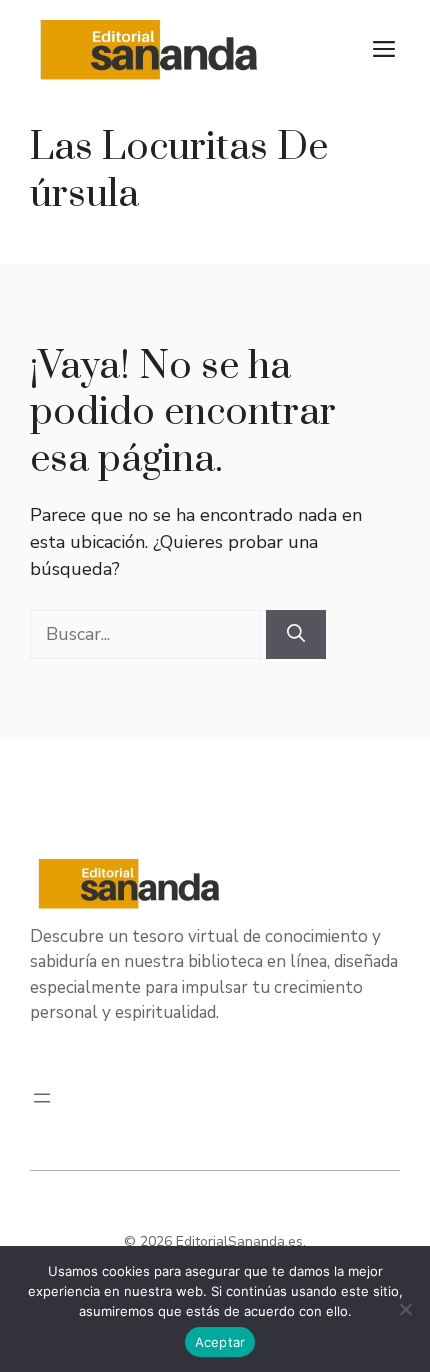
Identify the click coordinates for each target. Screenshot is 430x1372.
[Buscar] (296, 634)
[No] (405, 1309)
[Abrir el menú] (42, 1098)
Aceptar (220, 1342)
